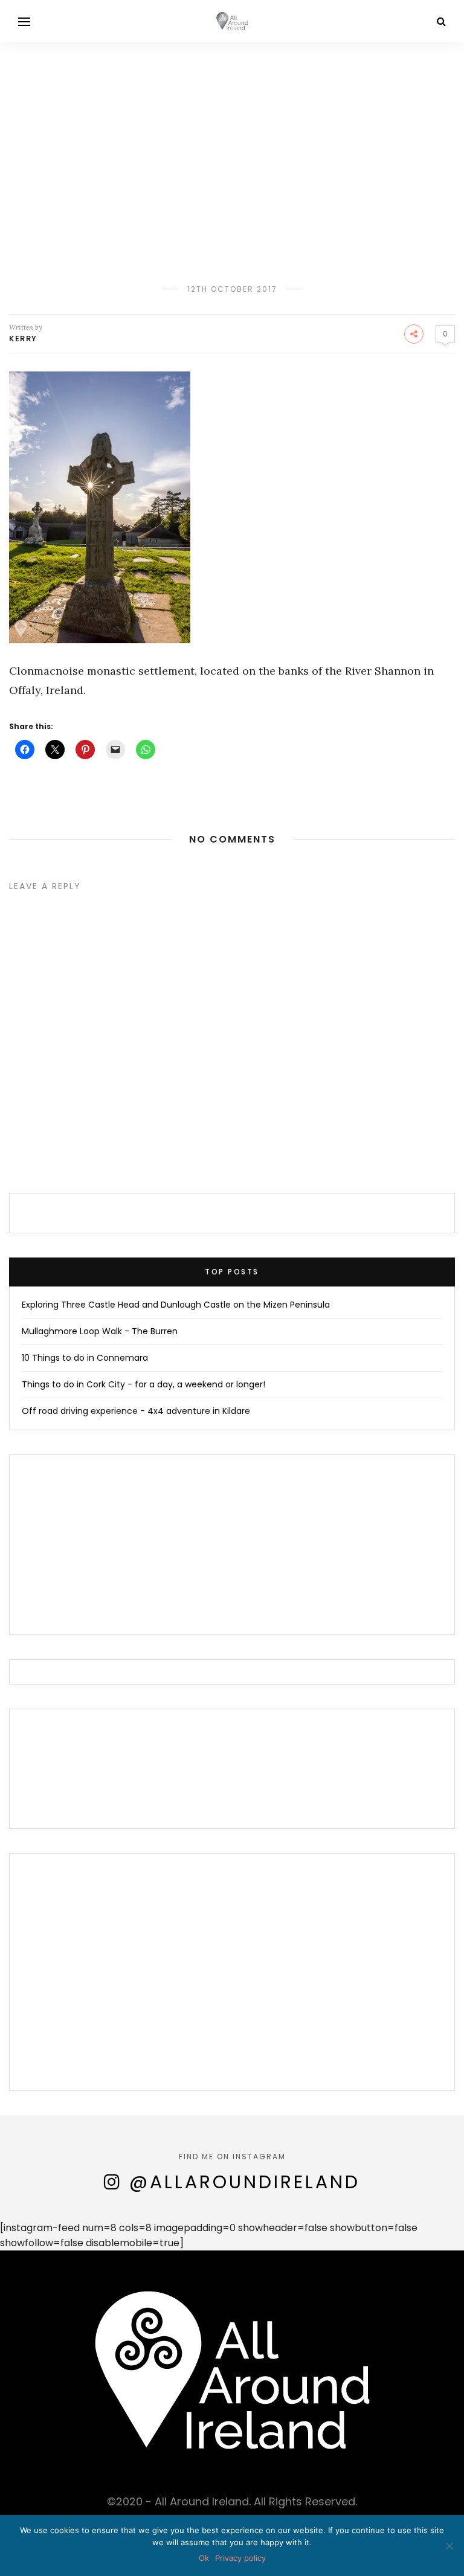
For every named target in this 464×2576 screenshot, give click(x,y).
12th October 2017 (232, 289)
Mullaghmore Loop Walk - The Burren (100, 1331)
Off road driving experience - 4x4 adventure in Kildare (136, 1411)
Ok (204, 2558)
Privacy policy (240, 2558)
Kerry (23, 339)
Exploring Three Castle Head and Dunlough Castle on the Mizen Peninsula (176, 1305)
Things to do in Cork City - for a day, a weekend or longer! (143, 1384)
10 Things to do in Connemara (85, 1358)
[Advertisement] (232, 133)
